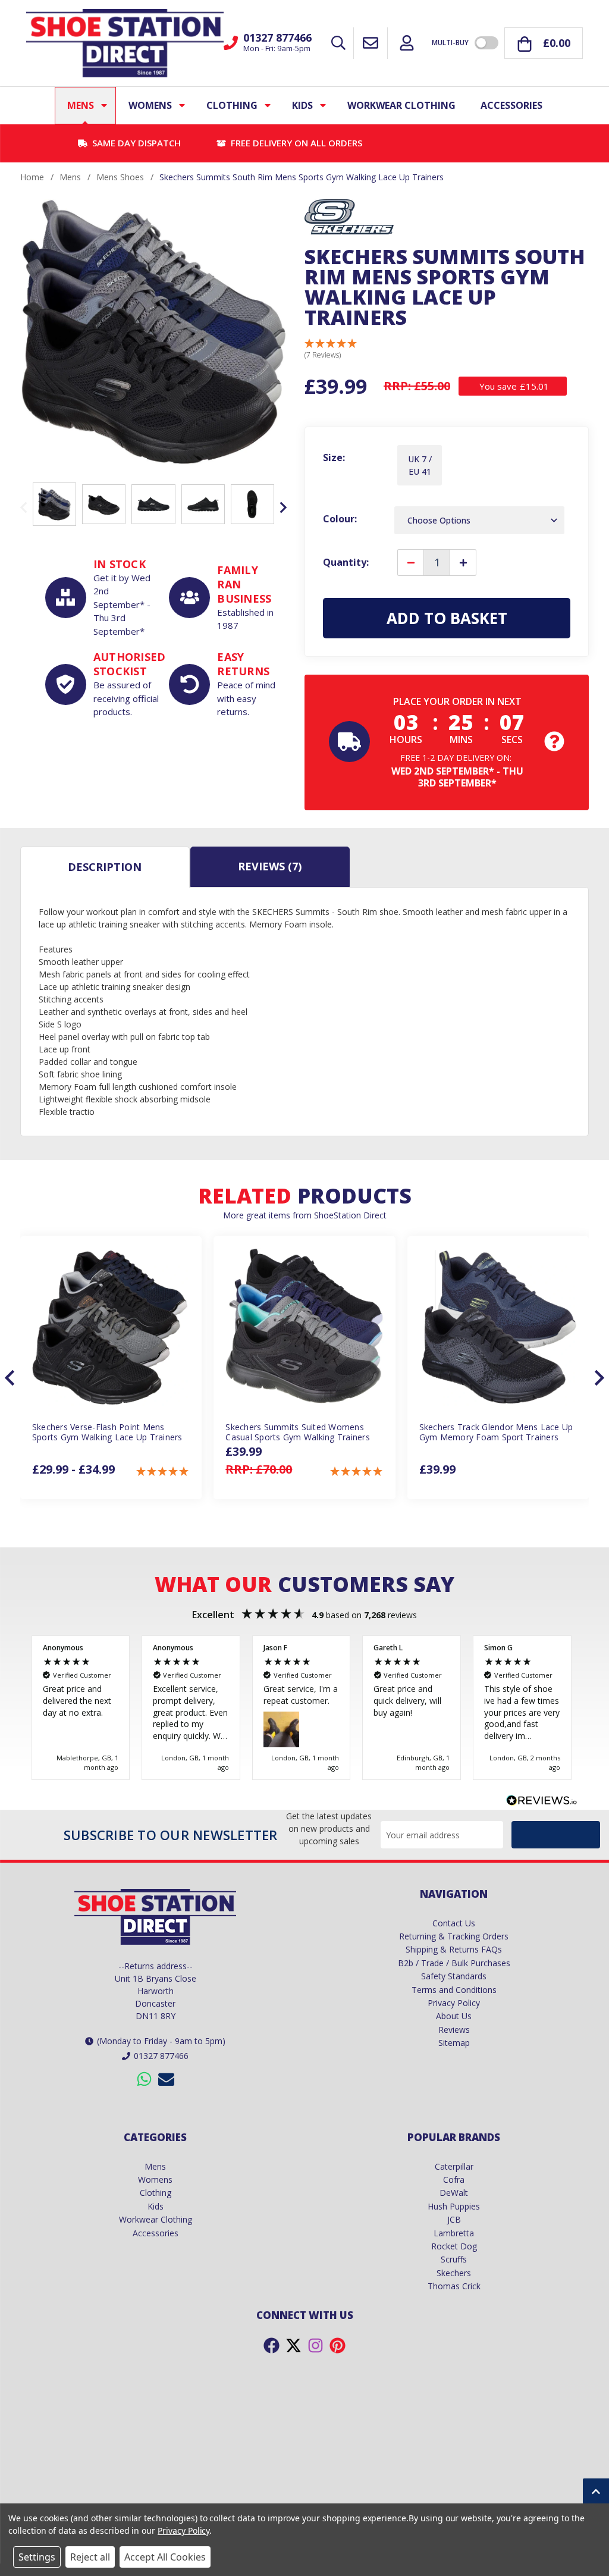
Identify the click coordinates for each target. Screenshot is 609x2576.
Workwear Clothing (401, 105)
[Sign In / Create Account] (407, 43)
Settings (37, 2557)
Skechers (454, 2273)
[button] (331, 350)
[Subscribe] (556, 1835)
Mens (81, 105)
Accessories (511, 105)
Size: (334, 457)
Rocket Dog (454, 2246)
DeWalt (454, 2193)
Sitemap (454, 2043)
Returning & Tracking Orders (454, 1936)
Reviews (270, 866)
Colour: (340, 519)
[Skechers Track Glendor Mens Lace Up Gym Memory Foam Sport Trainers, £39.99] (498, 1327)
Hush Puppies (454, 2206)
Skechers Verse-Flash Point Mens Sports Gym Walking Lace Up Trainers (107, 1433)
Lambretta (454, 2233)
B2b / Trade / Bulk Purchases (454, 1963)
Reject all (90, 2557)
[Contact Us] (371, 43)
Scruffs (454, 2259)
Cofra (454, 2179)
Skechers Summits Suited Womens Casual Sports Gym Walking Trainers (298, 1433)
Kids (302, 105)
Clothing (232, 105)
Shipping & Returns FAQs (454, 1949)
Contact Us (454, 1923)
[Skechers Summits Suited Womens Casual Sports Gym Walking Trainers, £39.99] (304, 1327)
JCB (454, 2219)
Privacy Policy (454, 2003)
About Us (454, 2016)
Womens (150, 105)
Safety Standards (454, 1976)
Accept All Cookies (165, 2557)
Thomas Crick (454, 2286)
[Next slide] (282, 507)
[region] (304, 1708)
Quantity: (346, 562)
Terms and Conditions (454, 1990)
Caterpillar (454, 2166)
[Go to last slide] (11, 1378)
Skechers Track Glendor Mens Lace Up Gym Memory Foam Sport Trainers (496, 1433)
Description (105, 867)
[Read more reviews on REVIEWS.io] (542, 1802)
